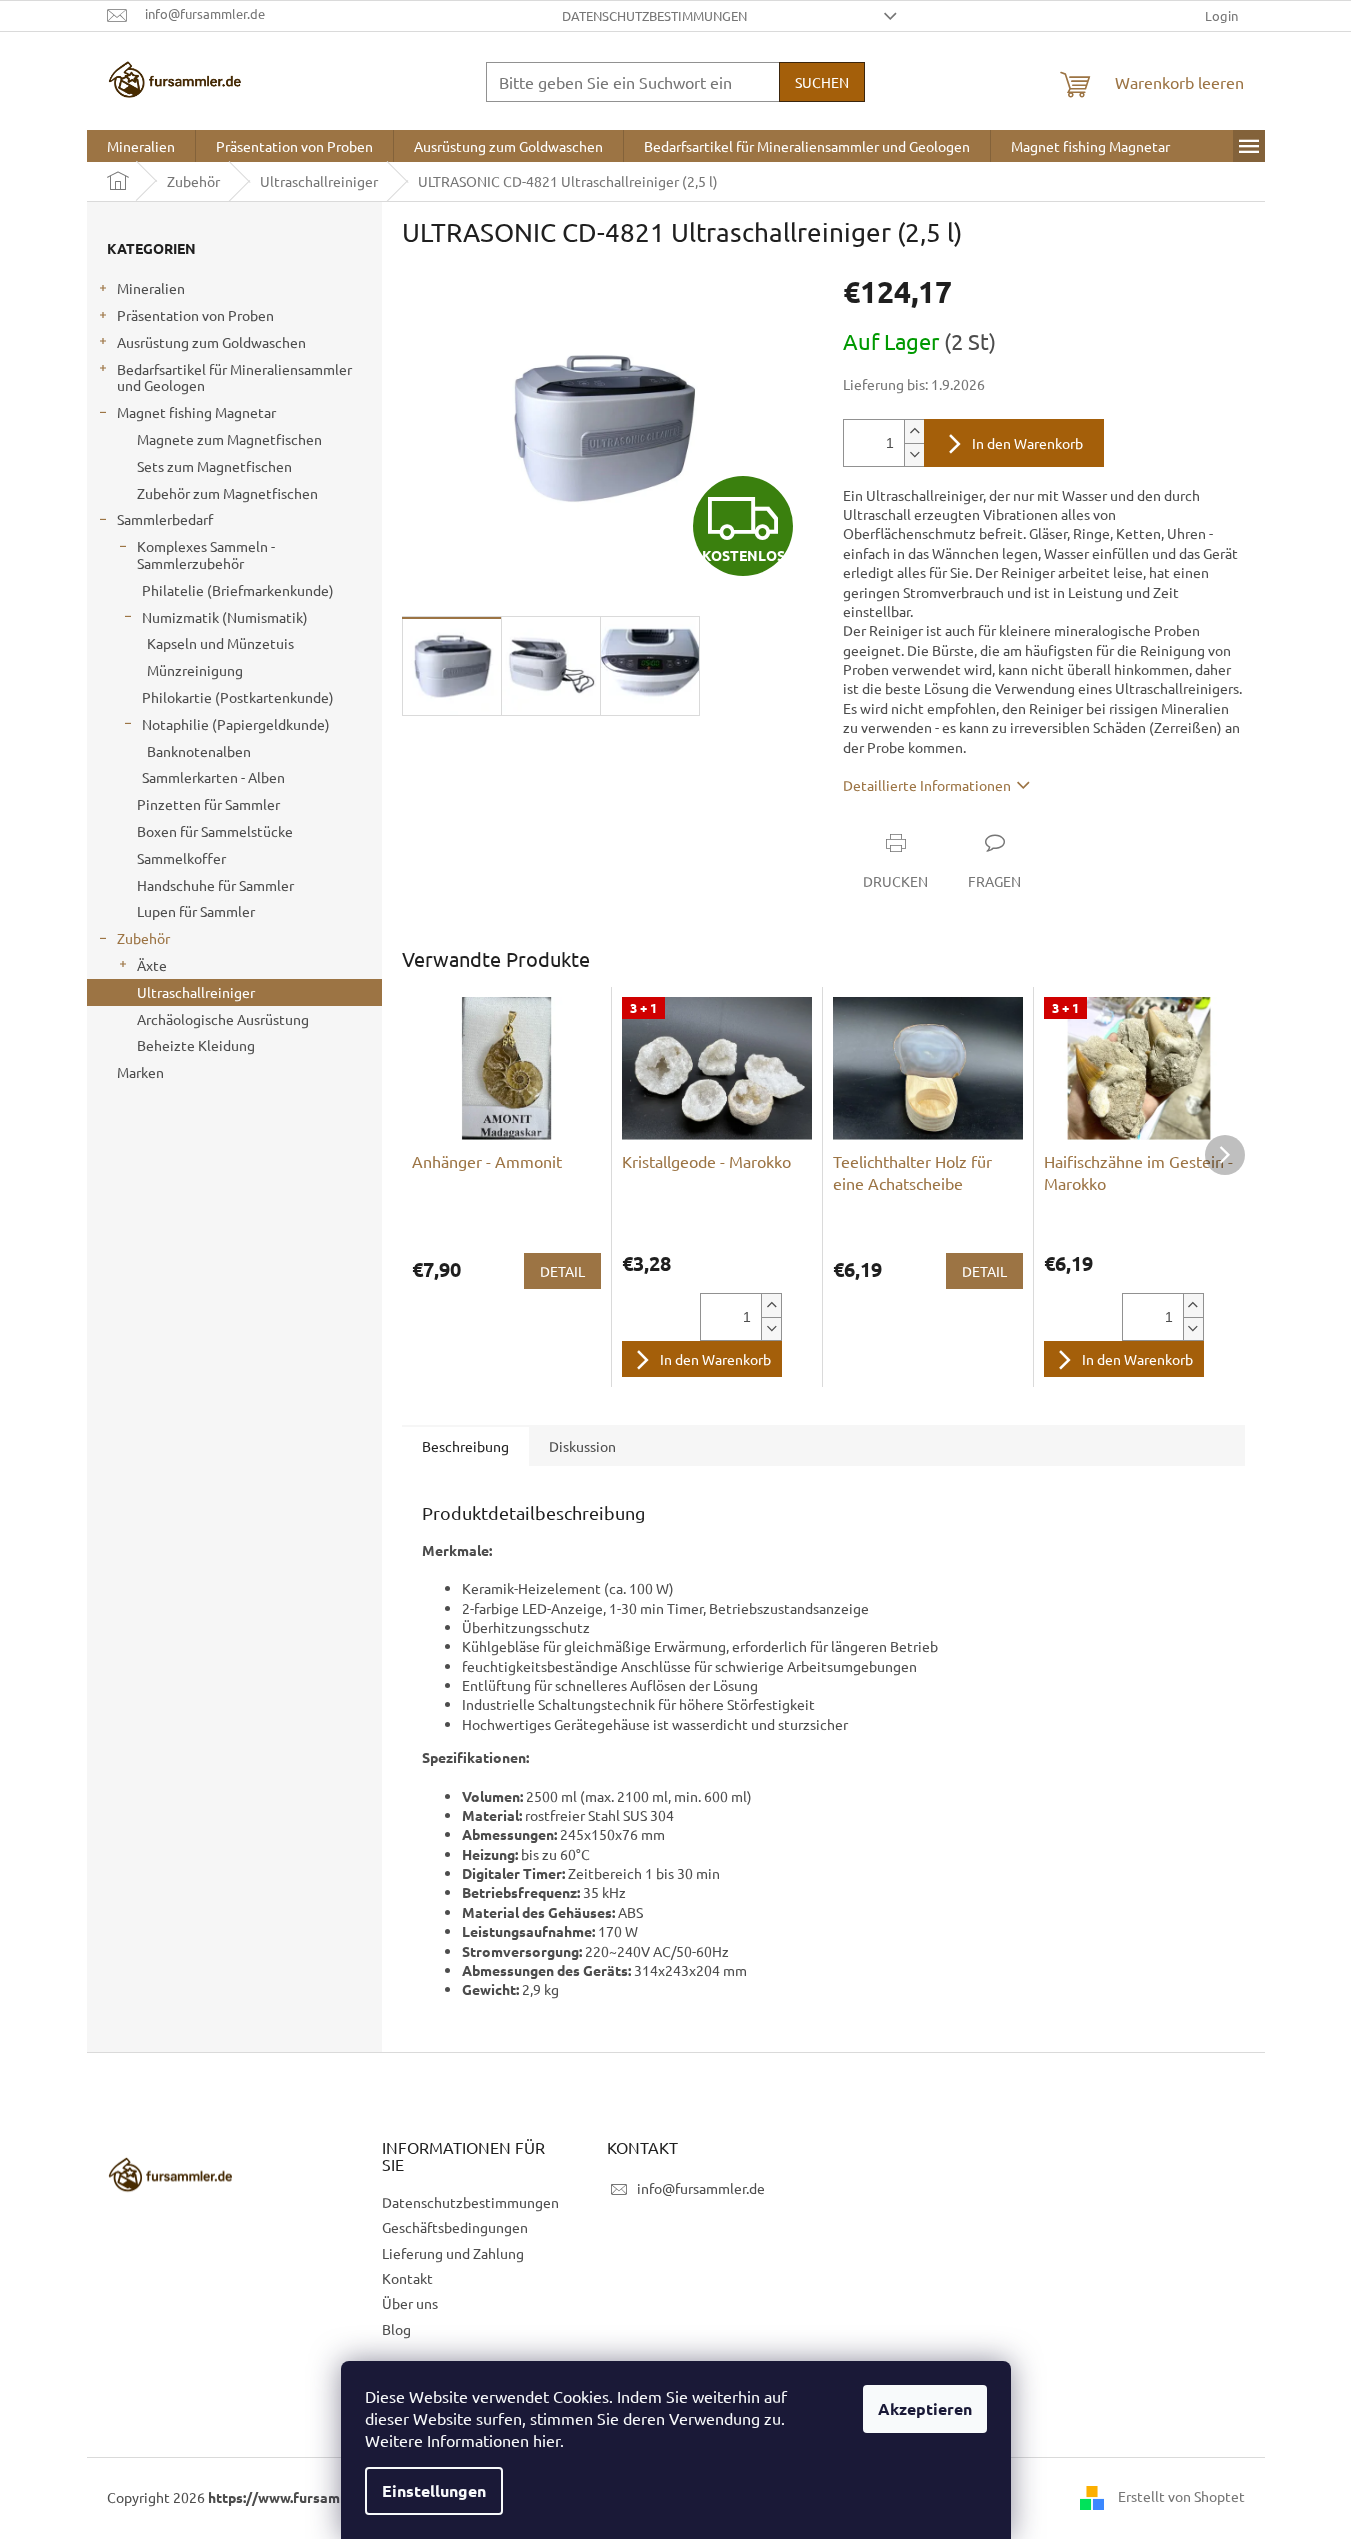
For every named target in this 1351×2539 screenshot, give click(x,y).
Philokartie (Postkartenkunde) (238, 697)
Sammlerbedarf (165, 519)
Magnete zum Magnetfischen (229, 439)
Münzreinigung (195, 670)
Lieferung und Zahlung (453, 2253)
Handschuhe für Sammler (215, 885)
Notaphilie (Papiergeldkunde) (236, 724)
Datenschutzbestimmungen (654, 15)
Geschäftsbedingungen (455, 2227)
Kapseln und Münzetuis (220, 643)
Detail (562, 1271)
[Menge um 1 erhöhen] (914, 431)
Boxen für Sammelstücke (215, 831)
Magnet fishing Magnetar (196, 412)
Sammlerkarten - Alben (213, 777)
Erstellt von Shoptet (1181, 2496)
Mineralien (151, 288)
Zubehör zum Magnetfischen (227, 493)
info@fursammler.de (701, 2188)
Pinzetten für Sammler (208, 804)
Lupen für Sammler (196, 911)
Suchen (822, 82)
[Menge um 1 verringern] (914, 454)
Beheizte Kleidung (196, 1045)
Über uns (410, 2303)
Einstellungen (434, 2490)
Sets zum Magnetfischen (214, 466)
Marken (140, 1072)
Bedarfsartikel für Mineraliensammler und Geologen (234, 377)
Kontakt (407, 2278)
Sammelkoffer (181, 858)
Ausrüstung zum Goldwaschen (211, 342)
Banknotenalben (199, 751)
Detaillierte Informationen (927, 785)
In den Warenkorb (1027, 443)
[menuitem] (141, 146)
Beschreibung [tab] (465, 1446)
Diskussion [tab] (582, 1446)
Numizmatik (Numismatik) (225, 617)
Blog (396, 2329)
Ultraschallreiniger (196, 992)
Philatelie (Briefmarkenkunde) (238, 590)
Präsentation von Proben (195, 315)
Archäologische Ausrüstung (223, 1019)
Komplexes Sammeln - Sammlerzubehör (206, 554)
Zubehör (143, 938)
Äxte (152, 965)
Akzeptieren (925, 2408)
